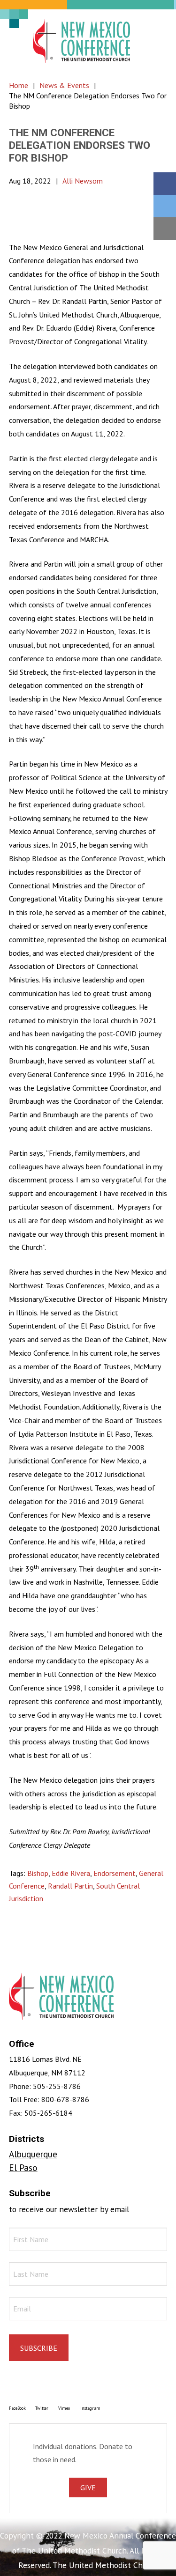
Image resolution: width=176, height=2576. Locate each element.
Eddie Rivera (71, 1873)
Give (88, 2487)
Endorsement (115, 1873)
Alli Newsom (83, 181)
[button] (155, 41)
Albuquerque (33, 2154)
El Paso (23, 2167)
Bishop (38, 1873)
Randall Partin (70, 1886)
